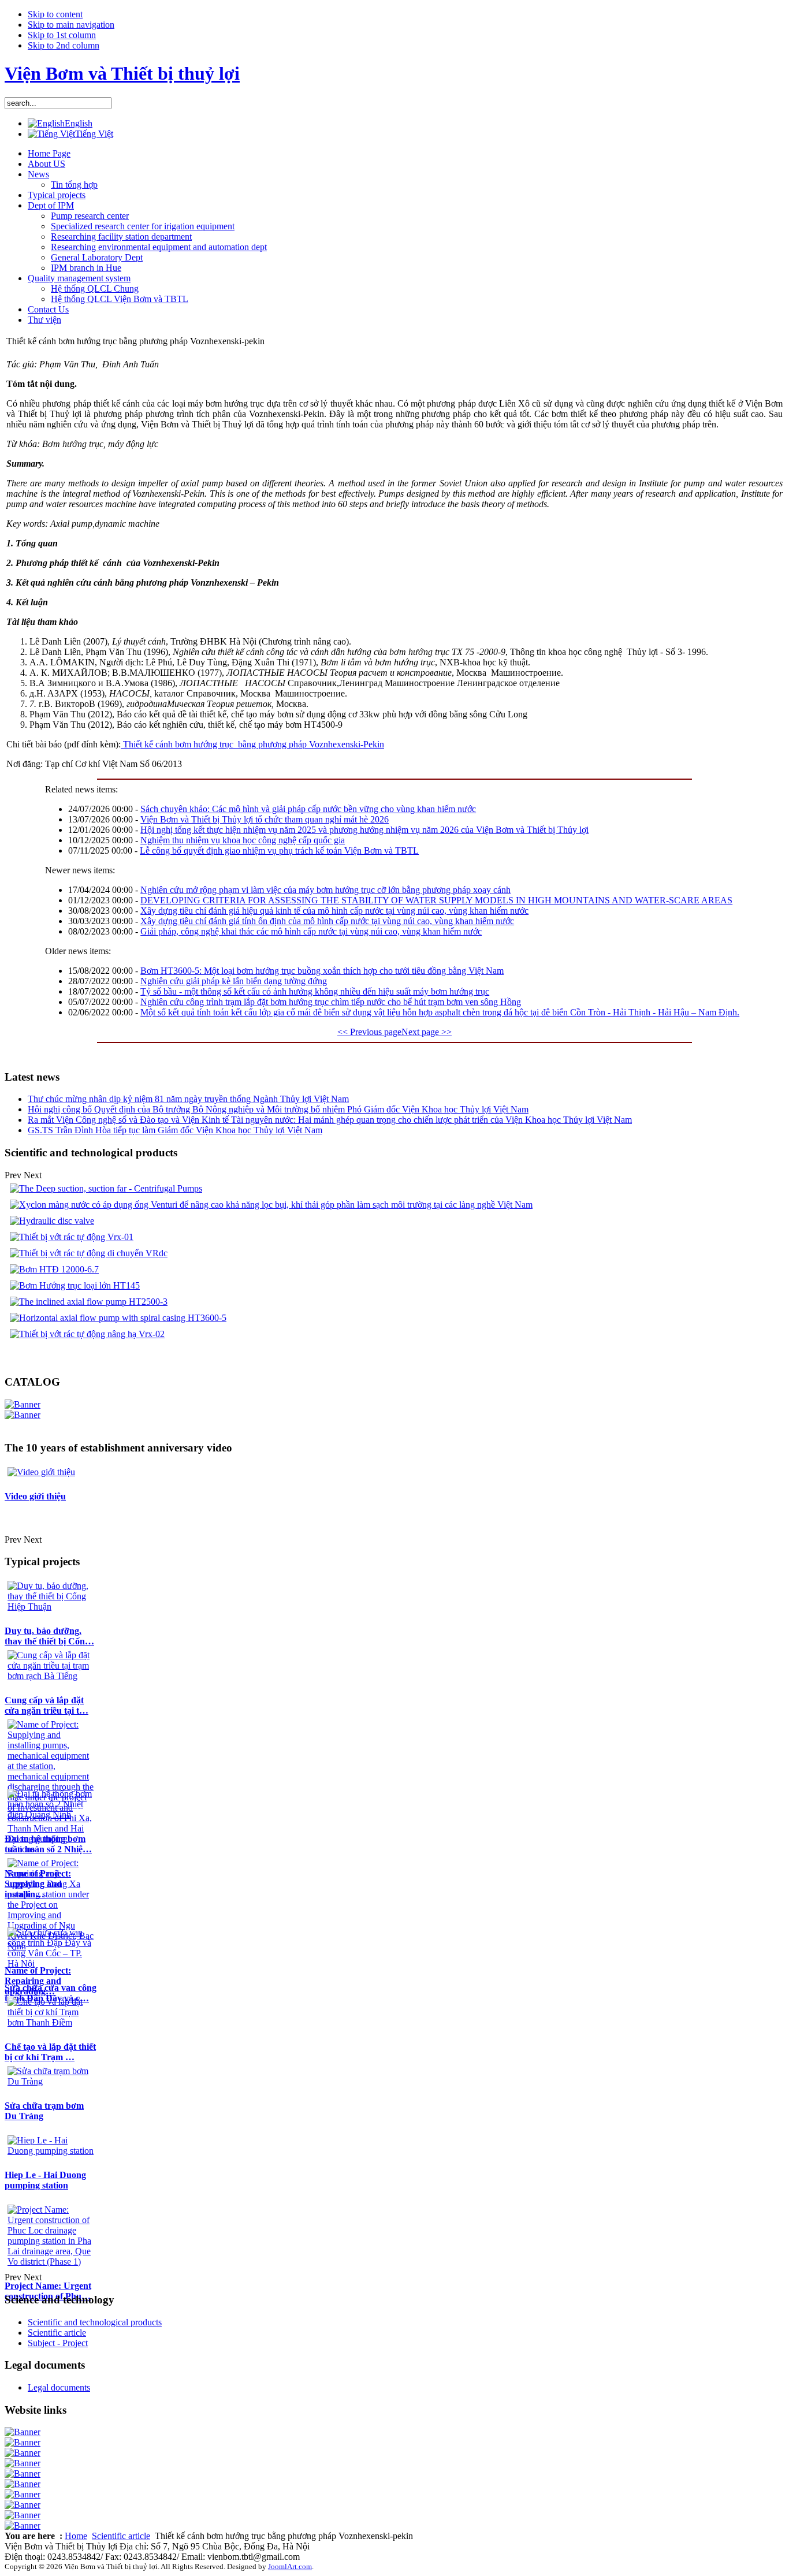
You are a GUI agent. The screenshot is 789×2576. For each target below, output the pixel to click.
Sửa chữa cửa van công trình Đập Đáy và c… (51, 1993)
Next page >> (427, 1032)
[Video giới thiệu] (41, 1472)
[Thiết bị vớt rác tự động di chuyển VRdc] (89, 1253)
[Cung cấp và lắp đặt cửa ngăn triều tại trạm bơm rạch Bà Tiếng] (51, 1676)
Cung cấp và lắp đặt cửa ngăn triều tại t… (46, 1705)
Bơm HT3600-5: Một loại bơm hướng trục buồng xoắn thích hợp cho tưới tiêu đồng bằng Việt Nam (322, 971)
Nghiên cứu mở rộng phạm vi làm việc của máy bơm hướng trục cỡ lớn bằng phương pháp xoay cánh (325, 890)
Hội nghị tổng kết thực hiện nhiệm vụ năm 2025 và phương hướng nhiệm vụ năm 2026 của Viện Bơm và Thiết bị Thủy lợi (364, 830)
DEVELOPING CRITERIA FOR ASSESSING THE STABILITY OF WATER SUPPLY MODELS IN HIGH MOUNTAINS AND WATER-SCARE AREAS (436, 900)
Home (76, 2536)
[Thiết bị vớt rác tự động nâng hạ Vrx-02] (87, 1334)
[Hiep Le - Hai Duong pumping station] (51, 2151)
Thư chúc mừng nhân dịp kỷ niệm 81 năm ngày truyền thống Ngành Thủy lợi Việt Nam (188, 1099)
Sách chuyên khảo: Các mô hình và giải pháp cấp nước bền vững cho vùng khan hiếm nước (308, 809)
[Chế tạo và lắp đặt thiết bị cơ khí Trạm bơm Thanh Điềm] (51, 2022)
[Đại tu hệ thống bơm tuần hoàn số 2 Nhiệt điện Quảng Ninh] (51, 1814)
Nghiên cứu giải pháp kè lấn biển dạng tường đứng (234, 981)
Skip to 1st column (62, 35)
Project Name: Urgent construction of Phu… (48, 2291)
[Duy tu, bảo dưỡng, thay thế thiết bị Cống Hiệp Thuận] (51, 1607)
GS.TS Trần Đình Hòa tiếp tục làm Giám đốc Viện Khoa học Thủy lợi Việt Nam (175, 1130)
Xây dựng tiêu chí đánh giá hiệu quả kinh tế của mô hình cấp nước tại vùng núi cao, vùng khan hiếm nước (334, 911)
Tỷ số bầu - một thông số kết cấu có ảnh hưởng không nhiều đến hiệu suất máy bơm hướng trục (315, 991)
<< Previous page (369, 1032)
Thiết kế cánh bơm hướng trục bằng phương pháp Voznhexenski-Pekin (252, 744)
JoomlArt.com (290, 2566)
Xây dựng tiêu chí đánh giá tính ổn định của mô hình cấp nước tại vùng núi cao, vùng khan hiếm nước (327, 921)
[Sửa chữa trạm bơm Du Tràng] (51, 2081)
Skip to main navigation (71, 25)
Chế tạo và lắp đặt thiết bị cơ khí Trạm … (50, 2052)
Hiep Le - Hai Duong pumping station (45, 2180)
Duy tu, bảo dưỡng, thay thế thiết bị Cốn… (49, 1636)
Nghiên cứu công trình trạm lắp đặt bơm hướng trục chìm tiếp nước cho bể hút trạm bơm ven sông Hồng (331, 1002)
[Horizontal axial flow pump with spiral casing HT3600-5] (118, 1318)
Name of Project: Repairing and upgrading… (38, 1981)
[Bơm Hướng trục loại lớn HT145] (75, 1285)
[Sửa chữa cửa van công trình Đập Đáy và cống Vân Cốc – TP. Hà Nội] (51, 1963)
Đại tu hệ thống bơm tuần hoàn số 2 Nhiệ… (48, 1844)
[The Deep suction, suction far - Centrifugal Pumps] (106, 1188)
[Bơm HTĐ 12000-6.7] (54, 1269)
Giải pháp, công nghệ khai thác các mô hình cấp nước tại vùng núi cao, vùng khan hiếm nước (311, 931)
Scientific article (121, 2536)
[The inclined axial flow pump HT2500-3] (89, 1302)
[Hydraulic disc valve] (52, 1221)
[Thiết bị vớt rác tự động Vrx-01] (72, 1237)
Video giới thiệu (35, 1496)
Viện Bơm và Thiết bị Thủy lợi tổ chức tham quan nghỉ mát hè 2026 (265, 819)
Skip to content (55, 14)
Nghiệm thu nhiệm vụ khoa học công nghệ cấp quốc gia (243, 840)
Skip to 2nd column (64, 45)
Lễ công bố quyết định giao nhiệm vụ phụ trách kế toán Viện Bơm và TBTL (279, 850)
